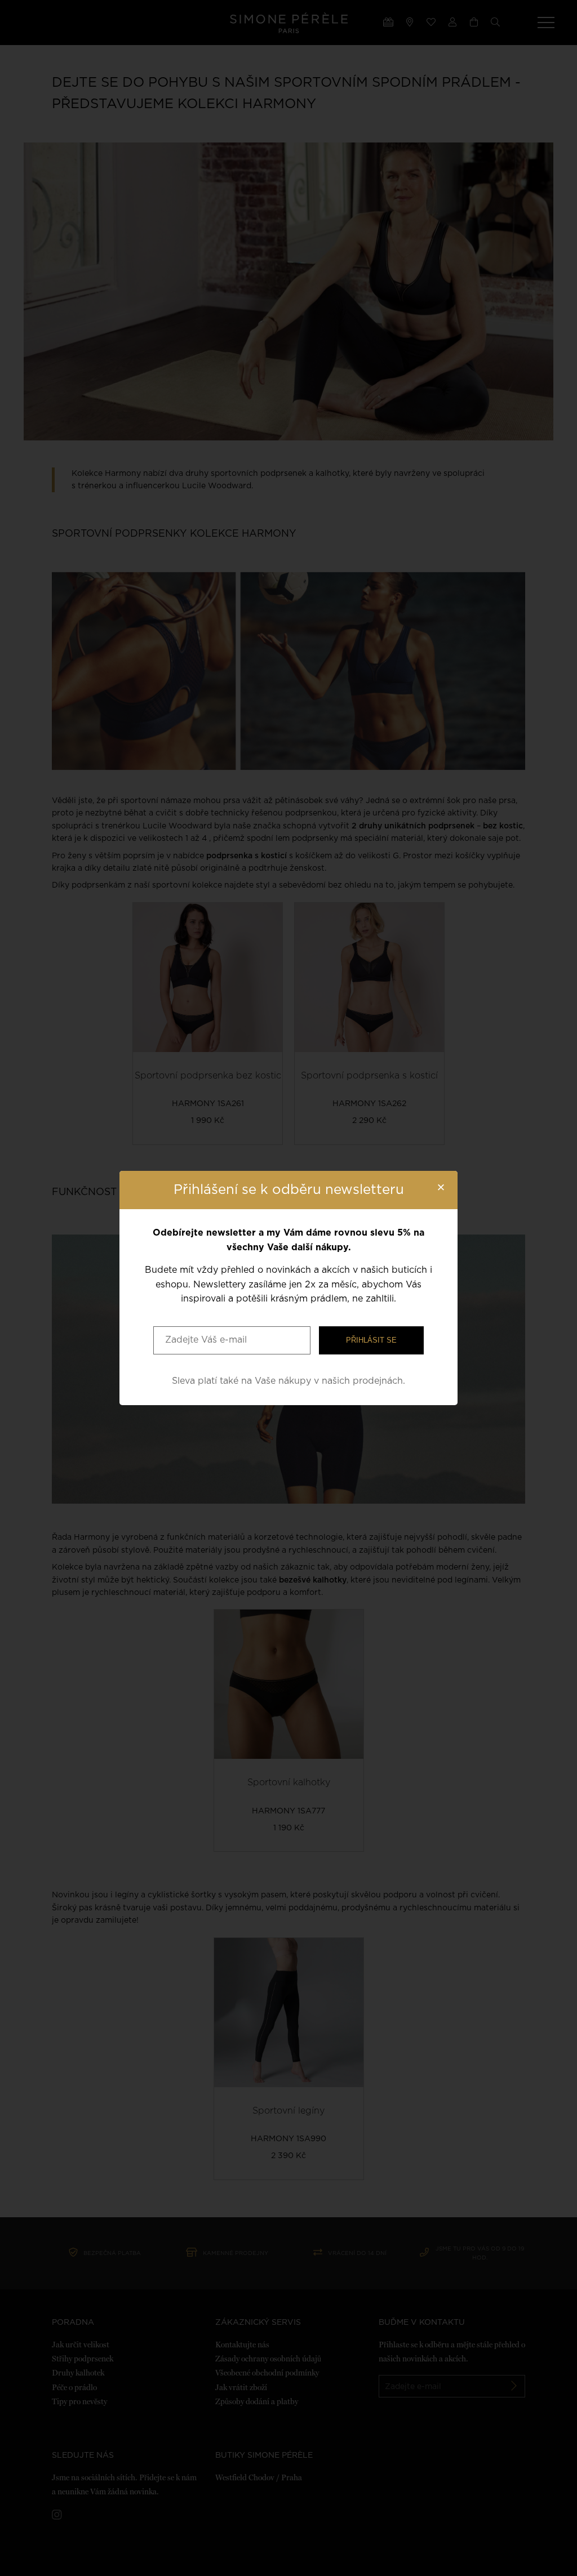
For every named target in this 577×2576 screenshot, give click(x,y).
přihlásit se (371, 1340)
